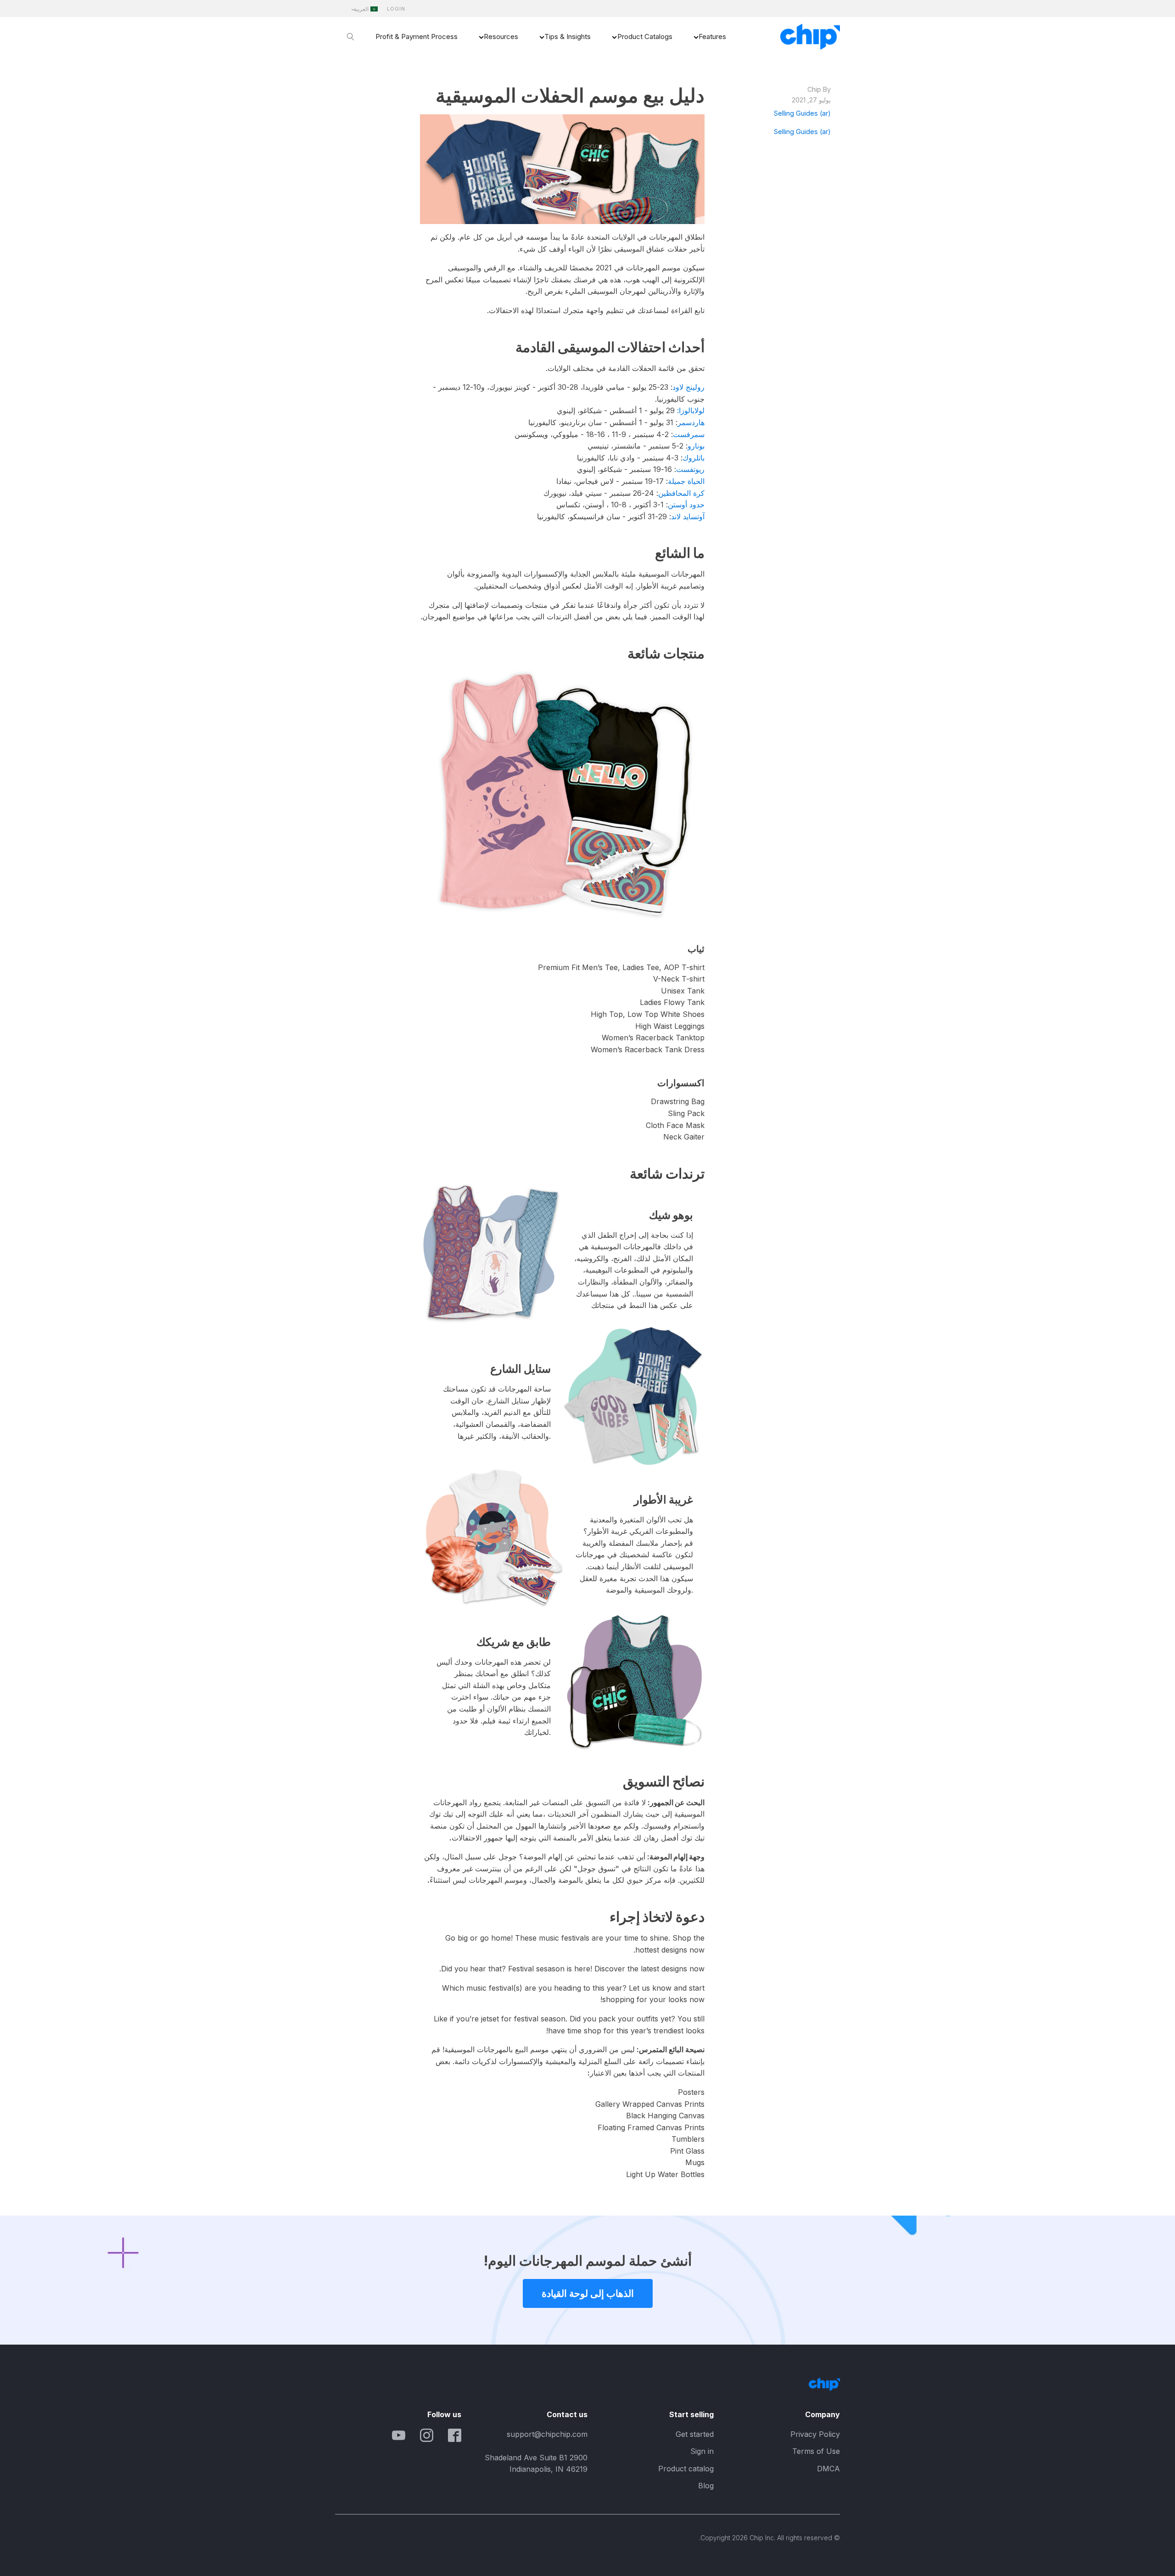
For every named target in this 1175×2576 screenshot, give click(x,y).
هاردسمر (691, 422)
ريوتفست (690, 469)
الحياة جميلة (686, 481)
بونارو (696, 446)
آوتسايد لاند (688, 516)
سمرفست (689, 434)
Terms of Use (816, 2451)
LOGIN (396, 9)
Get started (695, 2434)
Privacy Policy (815, 2434)
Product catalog (686, 2469)
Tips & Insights (568, 36)
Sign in (702, 2451)
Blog (706, 2486)
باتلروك (694, 458)
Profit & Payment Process (417, 36)
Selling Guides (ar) (802, 113)
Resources (501, 36)
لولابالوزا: (691, 410)
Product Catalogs (645, 36)
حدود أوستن (686, 505)
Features (712, 36)
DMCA (828, 2469)
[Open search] (351, 37)
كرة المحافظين (681, 493)
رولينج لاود (688, 387)
